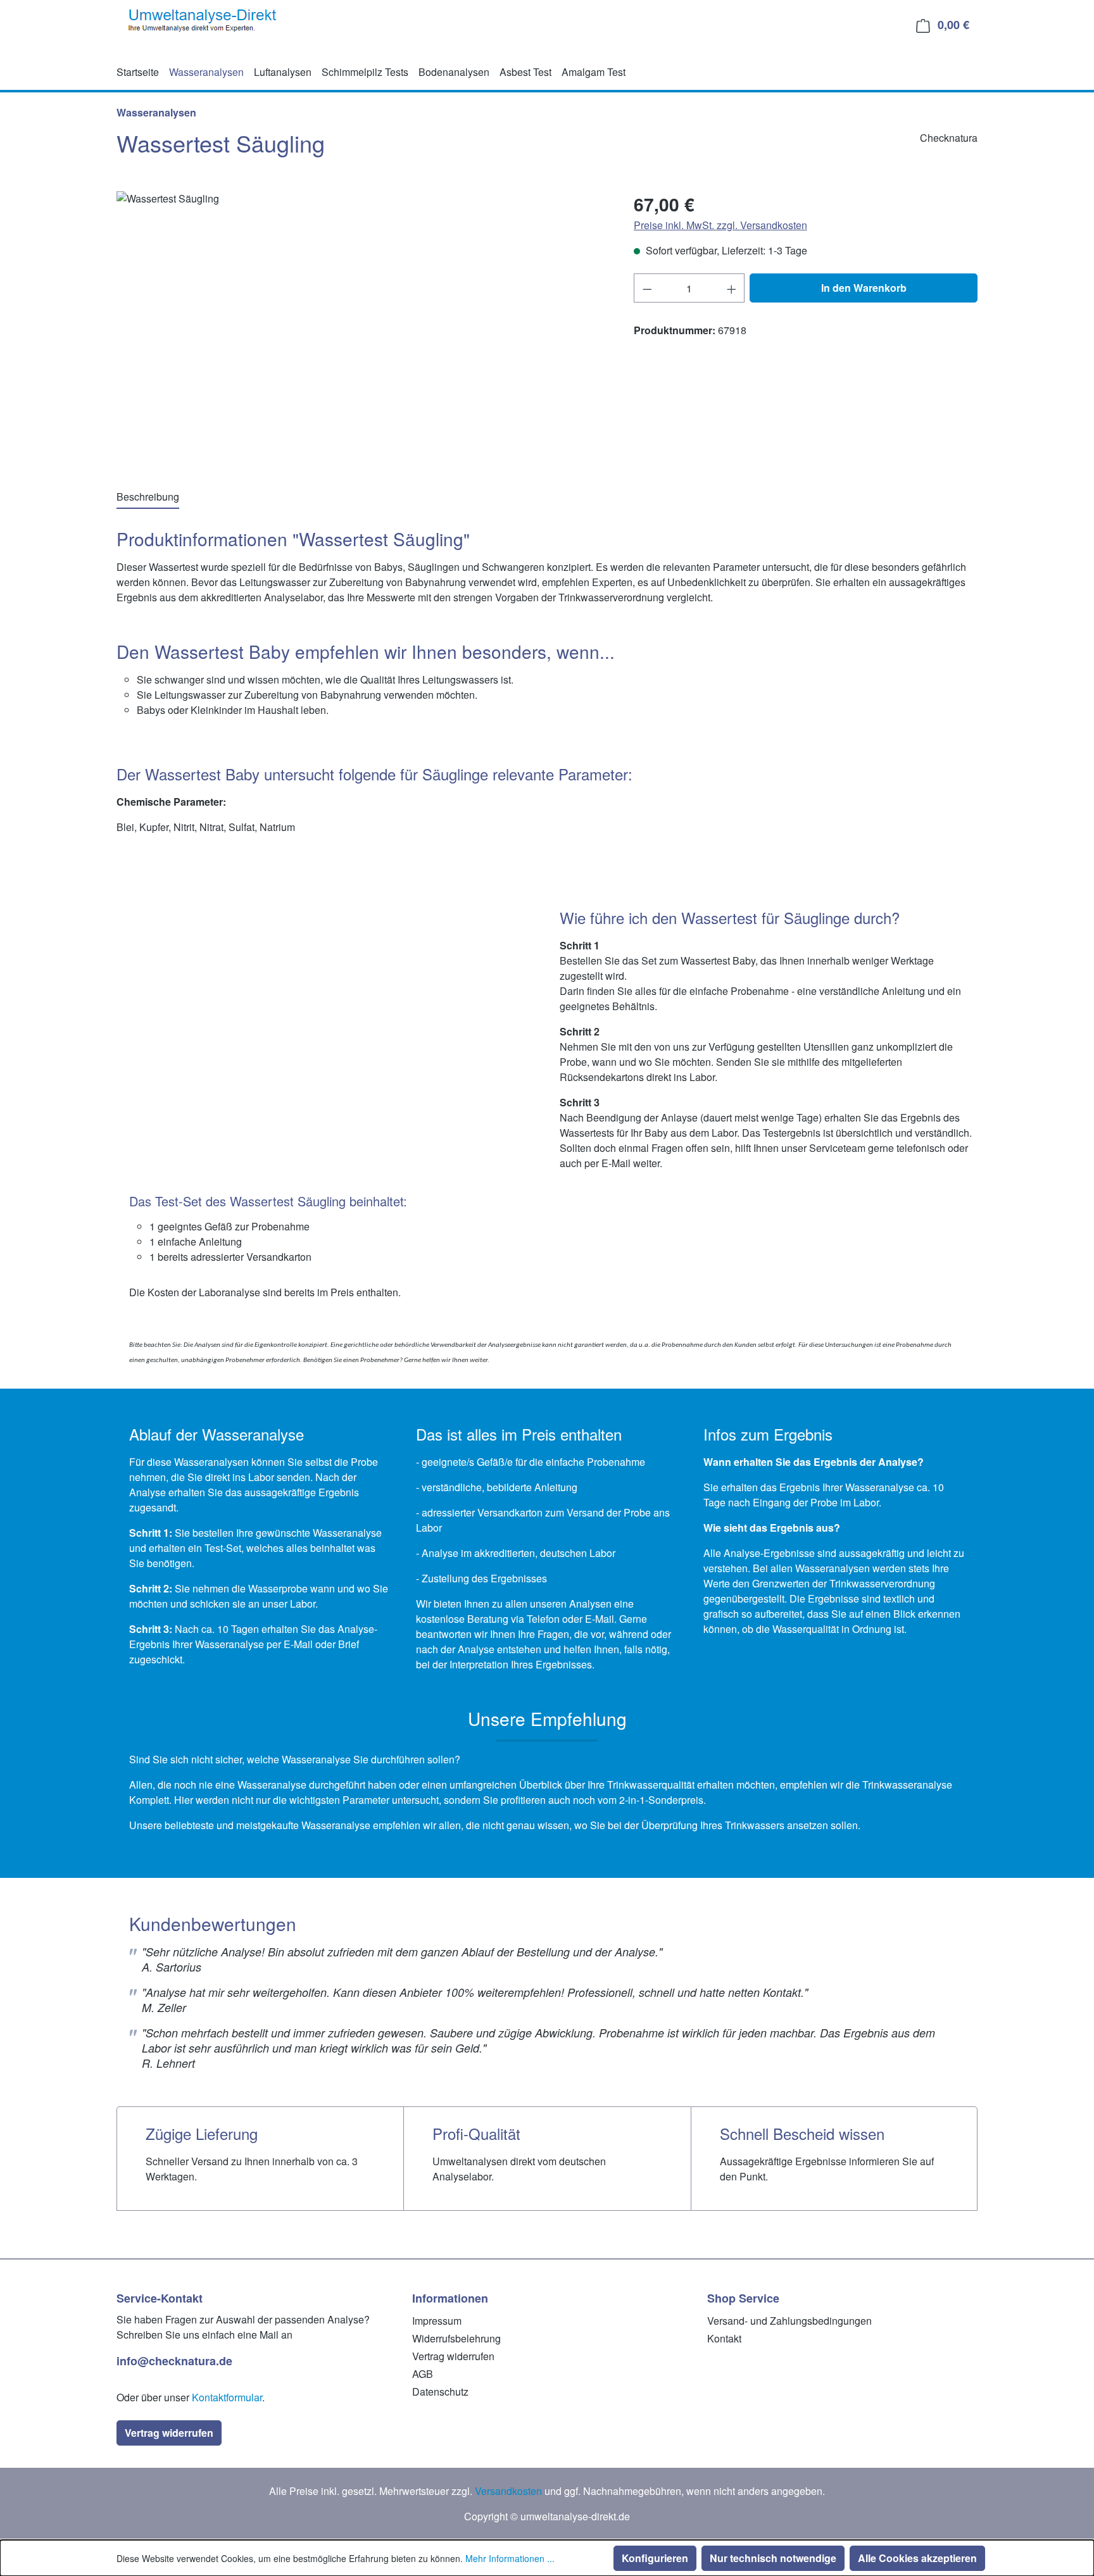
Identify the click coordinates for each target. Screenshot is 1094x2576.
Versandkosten (508, 2491)
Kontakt (724, 2338)
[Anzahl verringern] (647, 288)
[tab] (148, 497)
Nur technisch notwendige (773, 2558)
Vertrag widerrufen (169, 2433)
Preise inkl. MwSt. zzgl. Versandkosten (720, 225)
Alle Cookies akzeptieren (917, 2558)
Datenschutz (440, 2392)
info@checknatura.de (174, 2361)
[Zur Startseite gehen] (204, 22)
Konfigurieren (655, 2558)
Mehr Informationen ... (510, 2558)
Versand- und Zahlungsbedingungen (789, 2321)
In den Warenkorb (864, 288)
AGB (423, 2374)
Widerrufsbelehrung (456, 2338)
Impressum (437, 2321)
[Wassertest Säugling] (362, 327)
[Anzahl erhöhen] (732, 288)
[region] (362, 327)
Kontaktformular (227, 2397)
